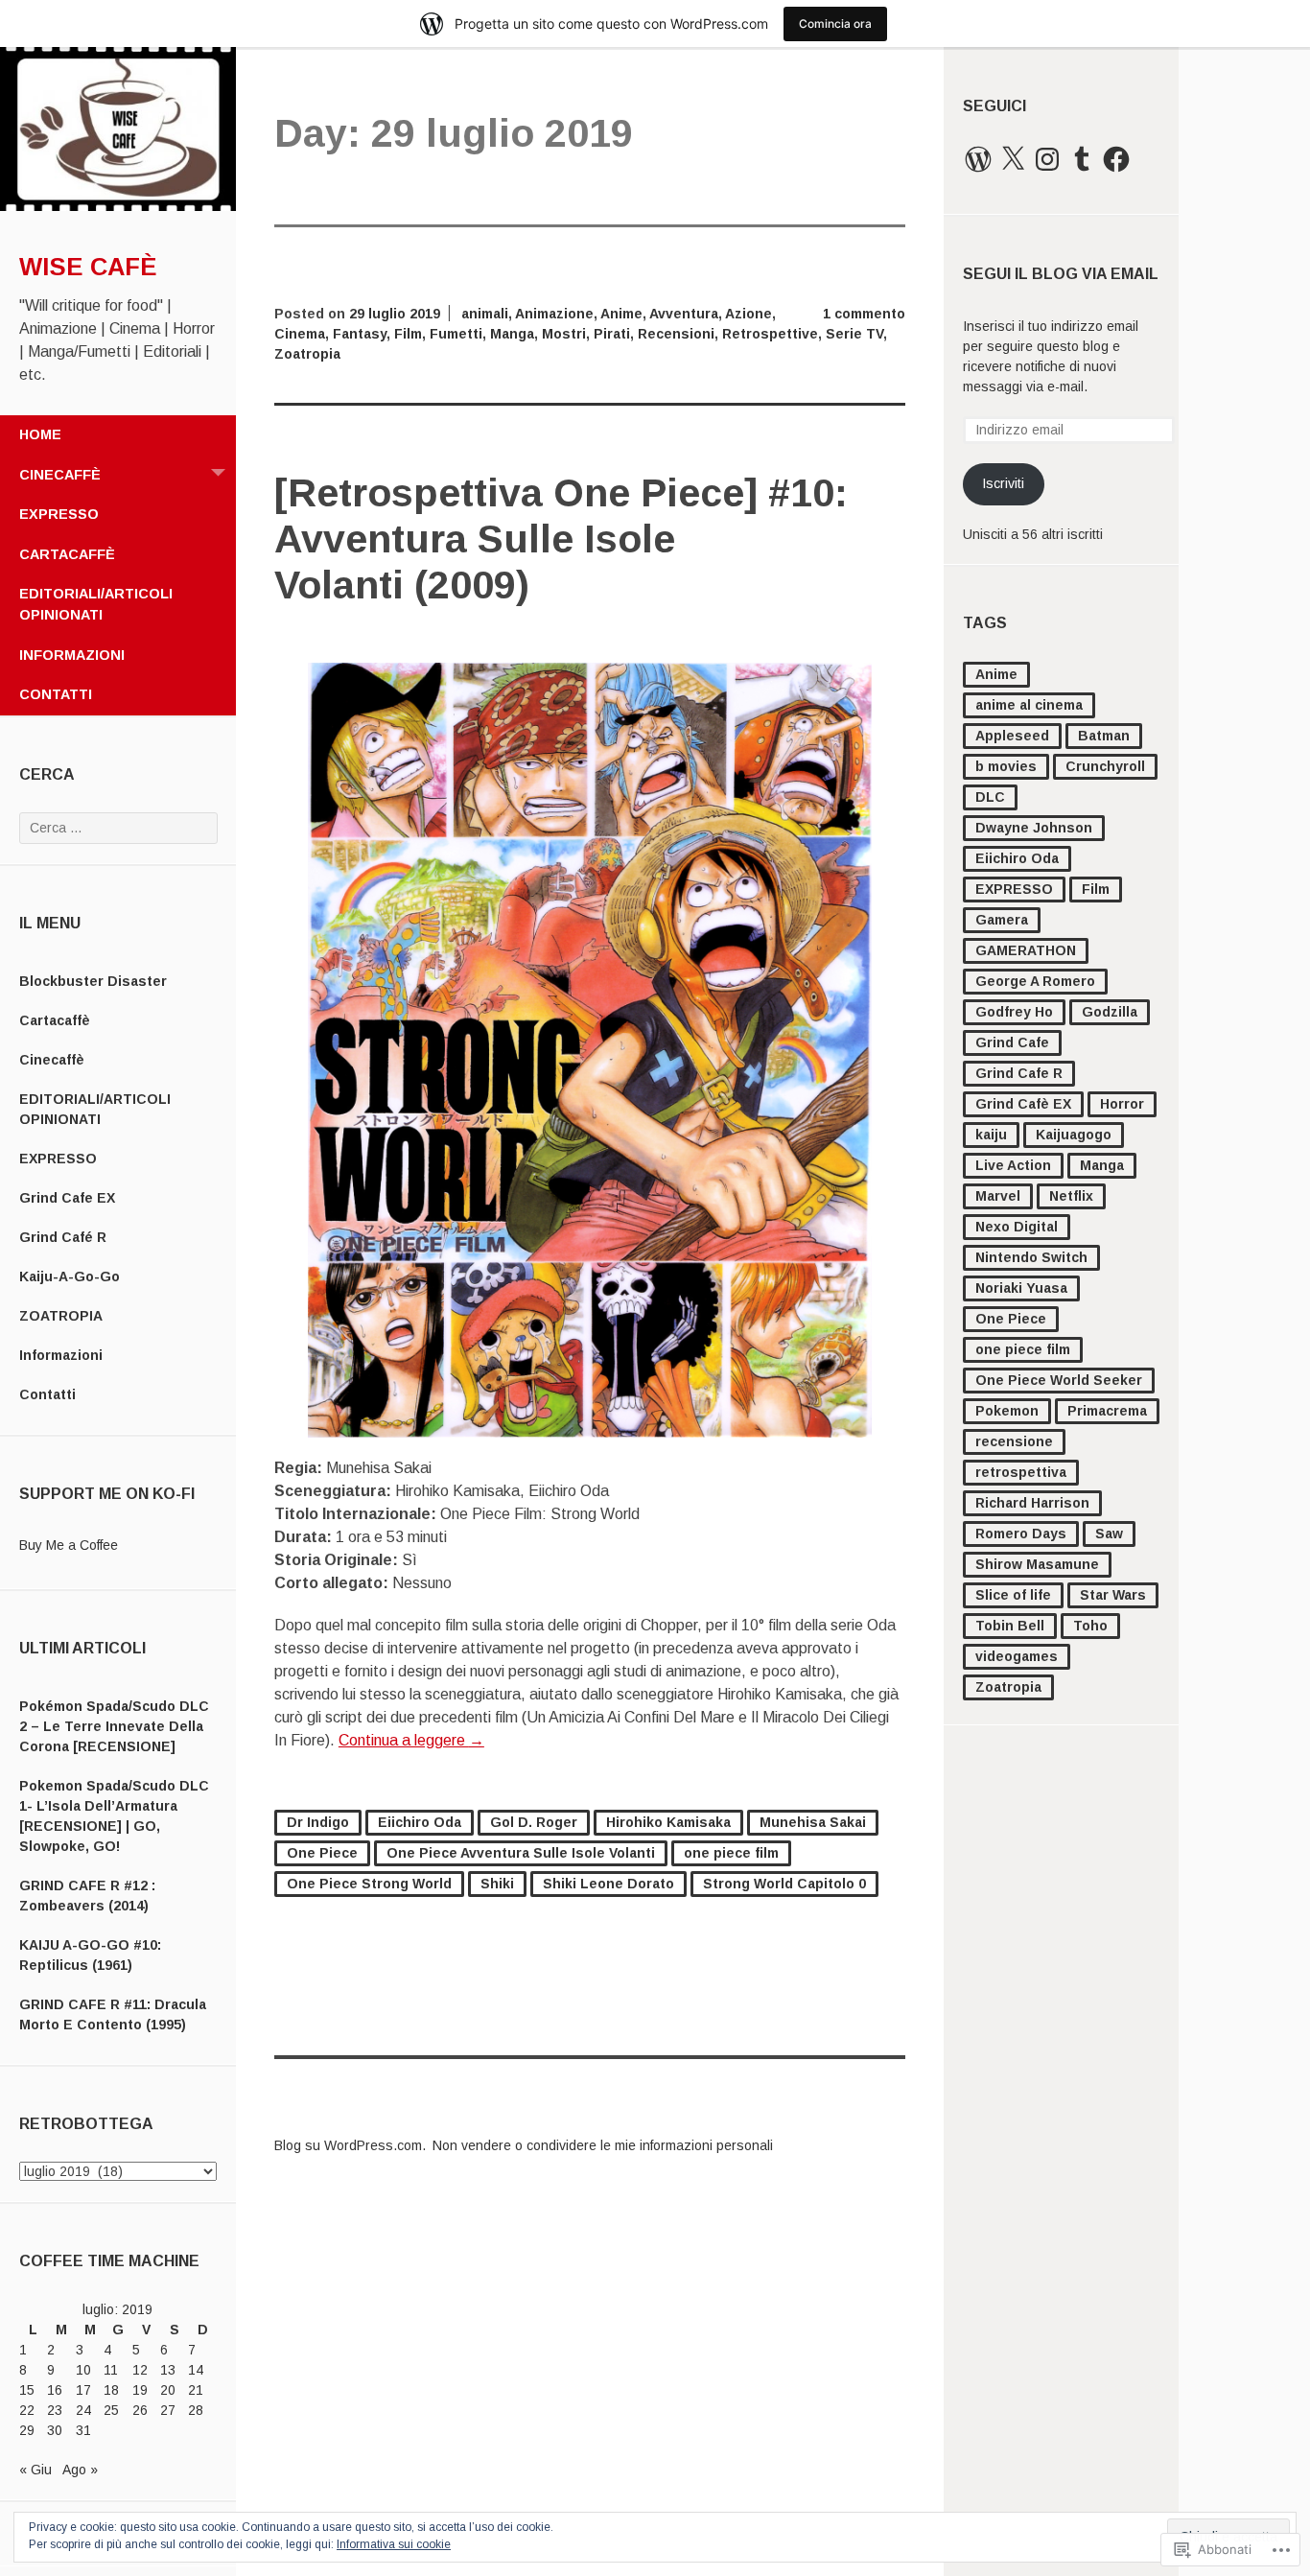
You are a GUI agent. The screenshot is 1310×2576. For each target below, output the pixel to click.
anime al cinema (1029, 705)
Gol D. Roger (534, 1822)
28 (196, 2410)
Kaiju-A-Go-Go (70, 1276)
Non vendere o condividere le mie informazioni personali (603, 2145)
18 (111, 2390)
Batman (1104, 736)
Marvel (998, 1196)
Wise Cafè (88, 267)
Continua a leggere (411, 1740)
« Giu (35, 2470)
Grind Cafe (1012, 1042)
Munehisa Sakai (813, 1822)
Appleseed (1012, 736)
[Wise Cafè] (118, 206)
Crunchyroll (1105, 766)
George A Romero (1035, 981)
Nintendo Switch (1031, 1257)
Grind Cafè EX (1023, 1104)
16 (55, 2390)
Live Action (1013, 1165)
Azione (749, 314)
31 (83, 2430)
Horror (1122, 1104)
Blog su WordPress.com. (350, 2145)
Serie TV (854, 334)
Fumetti (456, 334)
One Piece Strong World (369, 1884)
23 (55, 2410)
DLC (990, 797)
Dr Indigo (318, 1822)
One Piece (1011, 1319)
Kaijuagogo (1074, 1135)
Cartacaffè (67, 554)
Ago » (80, 2470)
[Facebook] (1116, 159)
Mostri (564, 334)
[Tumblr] (1082, 159)
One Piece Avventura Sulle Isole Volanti (521, 1853)
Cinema (300, 334)
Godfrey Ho (1014, 1012)
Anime (996, 674)
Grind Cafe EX (67, 1198)
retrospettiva (1021, 1472)
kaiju (991, 1135)
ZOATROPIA (61, 1316)
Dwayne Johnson (1034, 828)
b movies (1006, 766)
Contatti (56, 694)
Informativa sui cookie (394, 2544)
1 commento (864, 314)
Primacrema (1107, 1411)
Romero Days (1021, 1534)
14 (196, 2370)
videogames (1017, 1656)
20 (168, 2390)
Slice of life (1013, 1595)
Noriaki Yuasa (1021, 1288)
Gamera (1002, 920)
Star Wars (1113, 1595)
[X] (1013, 159)
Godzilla (1110, 1012)
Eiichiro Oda (1017, 858)
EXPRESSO (59, 514)
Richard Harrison (1032, 1503)
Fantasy (360, 334)
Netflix (1071, 1196)
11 (111, 2370)
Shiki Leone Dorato (608, 1884)
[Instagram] (1047, 159)
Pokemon (1007, 1411)
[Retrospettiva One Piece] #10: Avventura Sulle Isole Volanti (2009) (561, 539)
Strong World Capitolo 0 (784, 1884)
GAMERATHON (1026, 950)
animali (485, 314)
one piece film (1023, 1349)
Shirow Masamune (1037, 1564)
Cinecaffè (60, 475)
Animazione (554, 314)
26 (140, 2410)
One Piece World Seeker (1059, 1380)
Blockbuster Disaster (93, 981)
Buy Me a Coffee (69, 1545)
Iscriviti (1003, 483)
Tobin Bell (1010, 1626)
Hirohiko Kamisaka (668, 1822)
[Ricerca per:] (118, 828)
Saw (1109, 1534)
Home (40, 434)
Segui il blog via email (1061, 274)
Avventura (684, 314)
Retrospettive (770, 334)
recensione (1014, 1441)
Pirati (612, 334)
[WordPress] (978, 159)
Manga (1102, 1165)
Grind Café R (63, 1237)
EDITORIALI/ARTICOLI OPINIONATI (96, 604)
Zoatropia (1008, 1687)
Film (1096, 889)
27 (168, 2410)
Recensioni (676, 334)
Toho (1090, 1626)
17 (83, 2390)
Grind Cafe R (1019, 1073)
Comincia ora (835, 23)
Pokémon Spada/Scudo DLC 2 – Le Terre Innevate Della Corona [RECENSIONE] (114, 1726)
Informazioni (72, 655)
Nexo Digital (1017, 1227)
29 (27, 2430)
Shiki (497, 1884)
